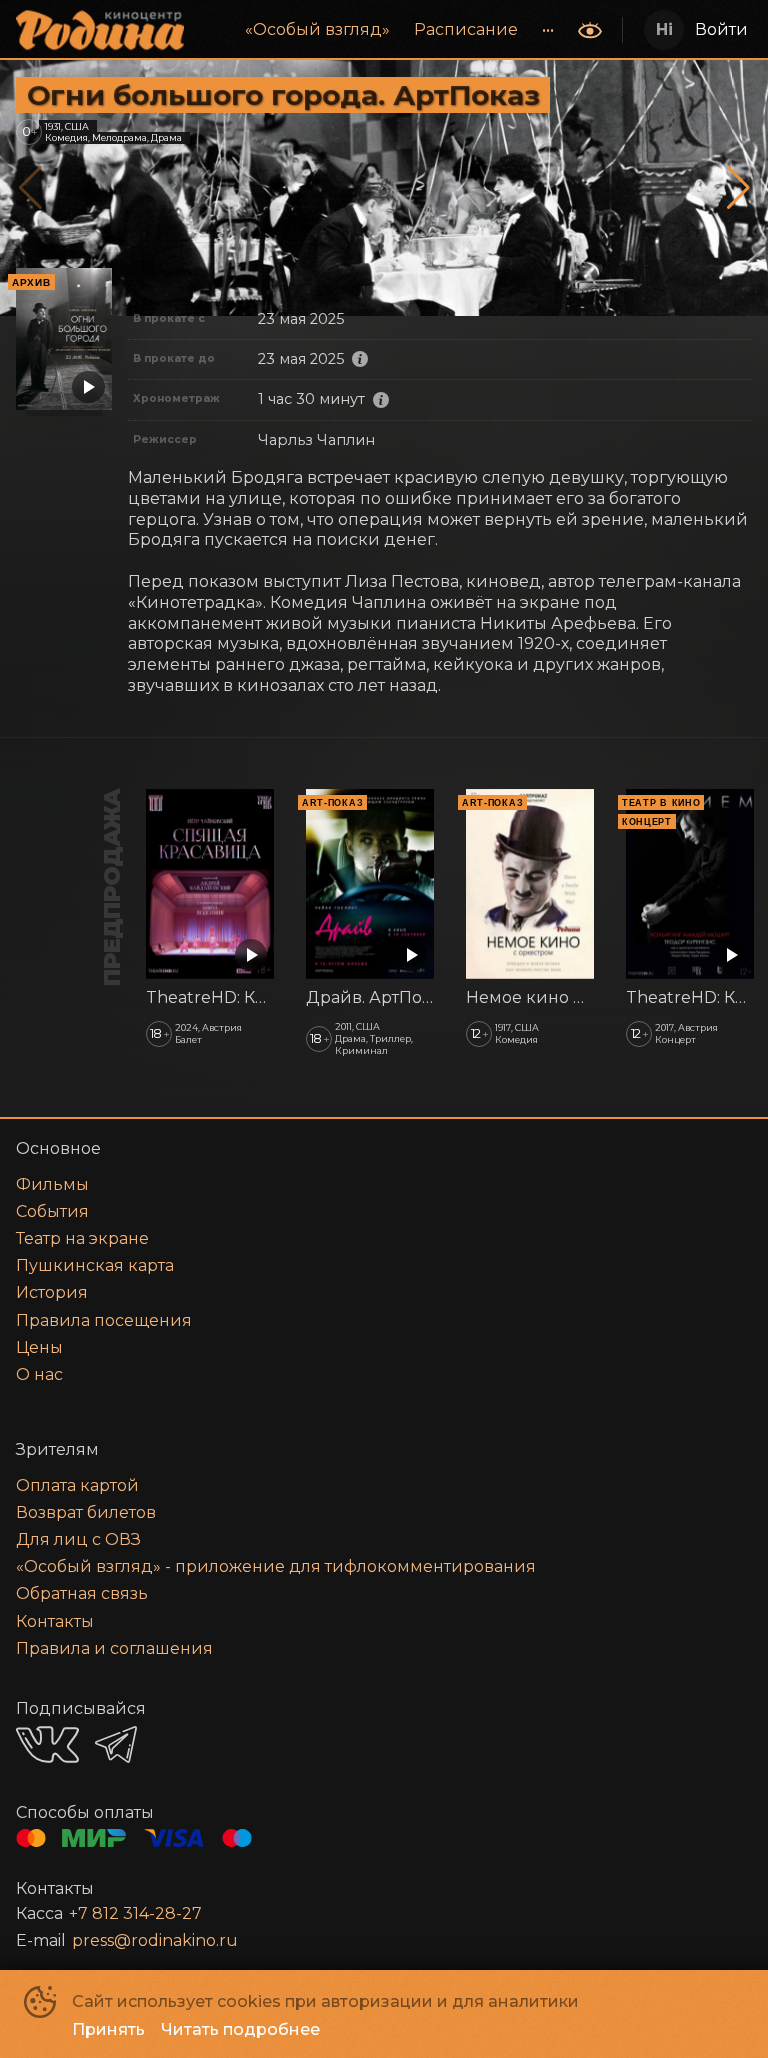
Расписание (466, 29)
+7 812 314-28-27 (135, 1913)
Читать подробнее (240, 2029)
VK (47, 1744)
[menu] (383, 30)
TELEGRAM (116, 1744)
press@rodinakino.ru (155, 1940)
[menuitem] (317, 30)
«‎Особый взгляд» (317, 29)
